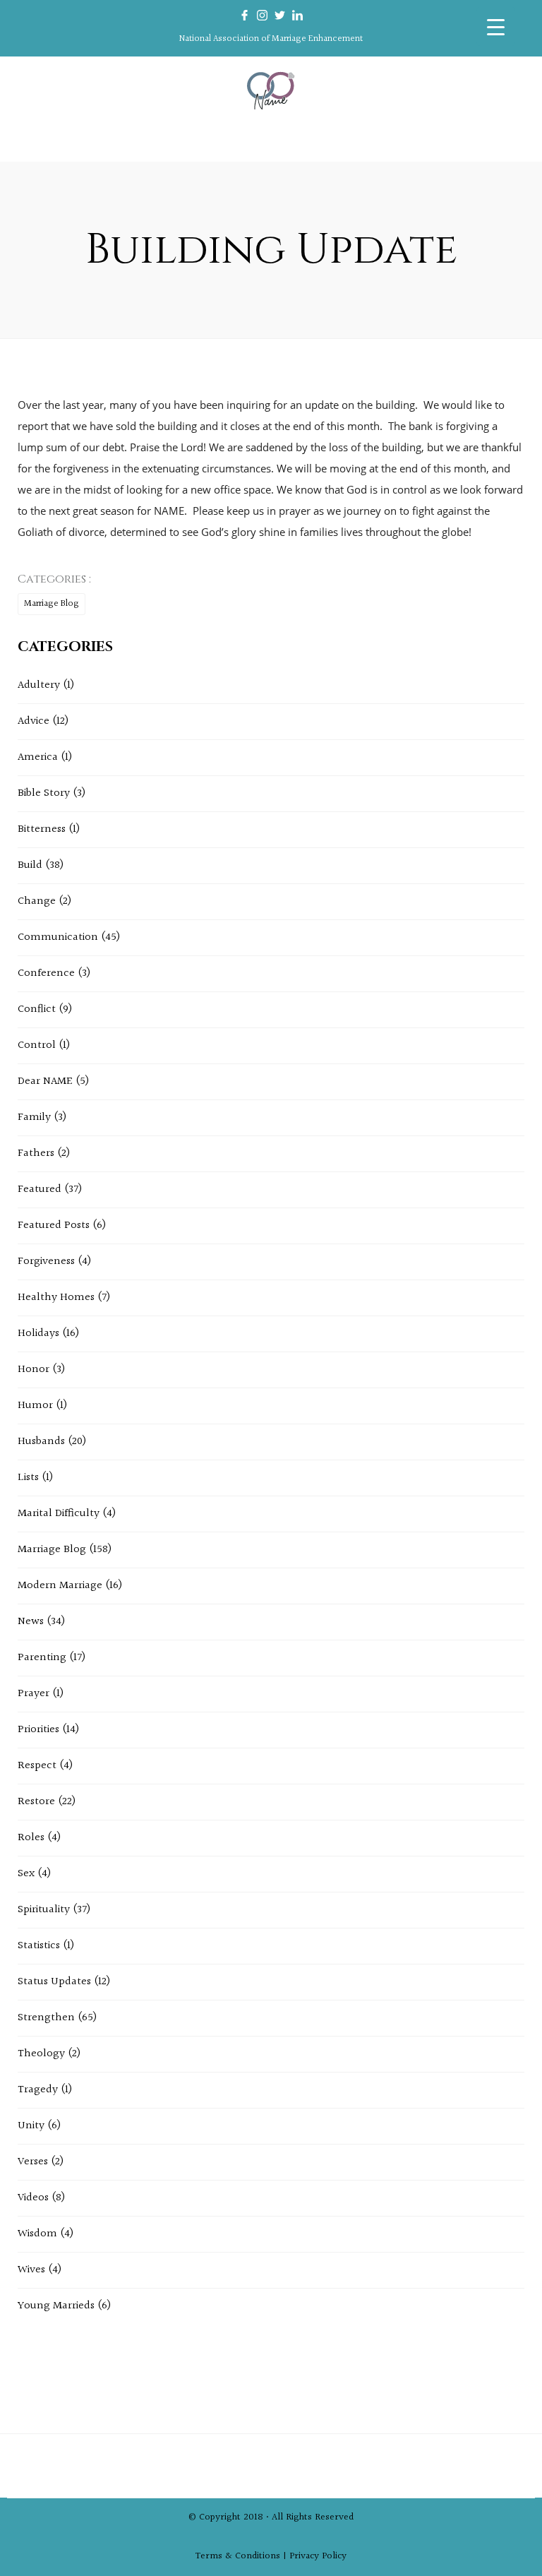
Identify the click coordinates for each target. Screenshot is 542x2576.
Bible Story (44, 793)
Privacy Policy (318, 2556)
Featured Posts (54, 1226)
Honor (34, 1370)
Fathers (36, 1153)
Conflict (37, 1009)
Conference (46, 973)
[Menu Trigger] (496, 26)
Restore (36, 1802)
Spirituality (44, 1910)
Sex (26, 1874)
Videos (33, 2198)
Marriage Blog (52, 604)
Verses (33, 2162)
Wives (31, 2270)
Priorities (38, 1730)
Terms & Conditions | (242, 2556)
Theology (41, 2054)
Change (37, 901)
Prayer (34, 1694)
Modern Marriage (60, 1586)
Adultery (39, 685)
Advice (34, 721)
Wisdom (37, 2234)
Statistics (39, 1946)
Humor (35, 1406)
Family (34, 1117)
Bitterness (42, 829)
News (31, 1622)
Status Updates (54, 1982)
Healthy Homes (56, 1298)
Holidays (38, 1334)
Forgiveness (46, 1262)
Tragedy (38, 2090)
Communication (58, 937)
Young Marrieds (56, 2306)
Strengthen (46, 2018)
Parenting (42, 1658)
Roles (31, 1838)
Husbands (41, 1442)
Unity (31, 2126)
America (38, 757)
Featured (40, 1189)
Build (30, 865)
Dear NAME (45, 1081)
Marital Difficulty (59, 1514)
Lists (28, 1478)
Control (37, 1045)
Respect (37, 1766)
